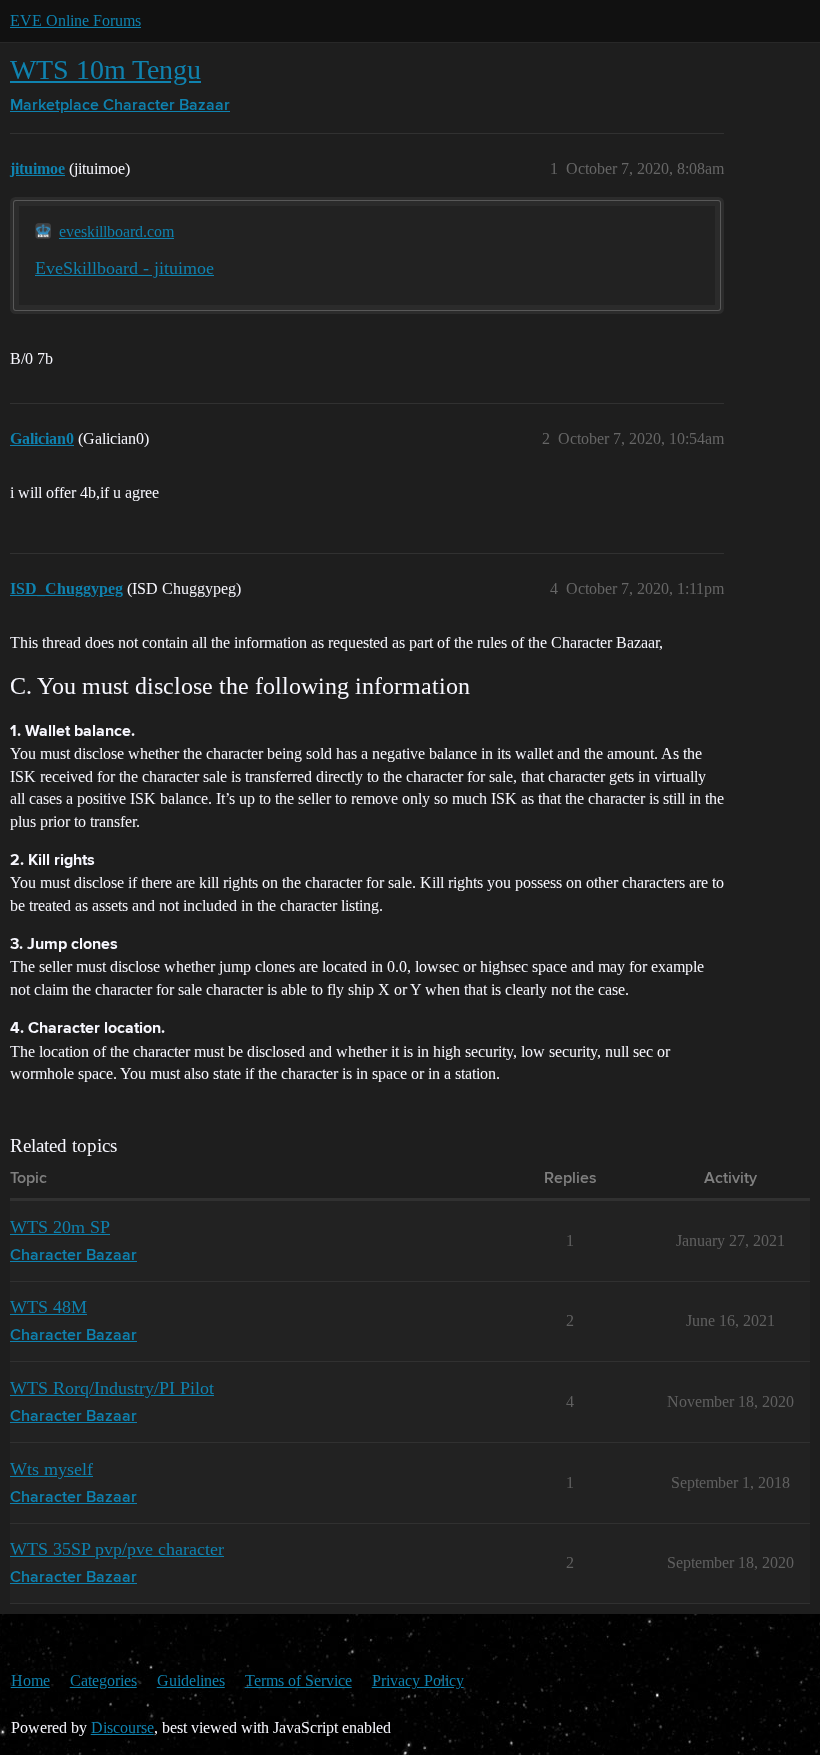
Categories (103, 1680)
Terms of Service (298, 1680)
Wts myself (51, 1469)
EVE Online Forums (75, 20)
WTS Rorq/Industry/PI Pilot (112, 1388)
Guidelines (191, 1680)
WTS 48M (48, 1307)
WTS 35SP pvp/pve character (117, 1549)
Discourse (122, 1727)
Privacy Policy (418, 1680)
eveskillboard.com (116, 231)
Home (30, 1680)
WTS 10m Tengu (105, 69)
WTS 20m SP (60, 1227)
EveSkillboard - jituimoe (124, 268)
